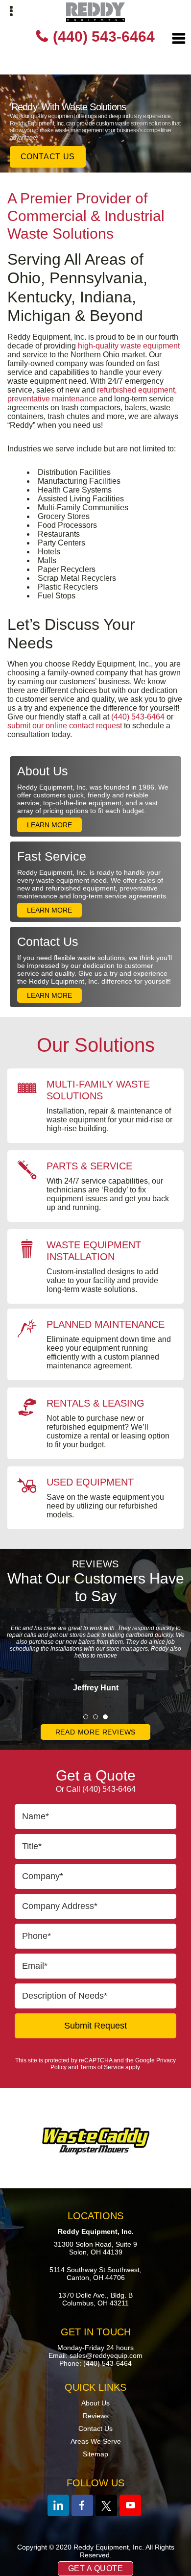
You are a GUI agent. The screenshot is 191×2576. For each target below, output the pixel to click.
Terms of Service (102, 2067)
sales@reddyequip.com (106, 2355)
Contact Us (48, 157)
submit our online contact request (65, 726)
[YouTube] (130, 2505)
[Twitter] (106, 2505)
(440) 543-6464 (104, 37)
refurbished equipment (136, 390)
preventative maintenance (52, 399)
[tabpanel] (95, 1650)
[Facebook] (82, 2505)
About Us (43, 771)
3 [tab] (105, 1717)
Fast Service (52, 856)
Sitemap (95, 2454)
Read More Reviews (96, 1732)
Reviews (96, 2416)
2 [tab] (95, 1717)
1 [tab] (86, 1717)
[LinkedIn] (58, 2505)
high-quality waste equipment (129, 346)
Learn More (49, 825)
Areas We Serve (96, 2441)
